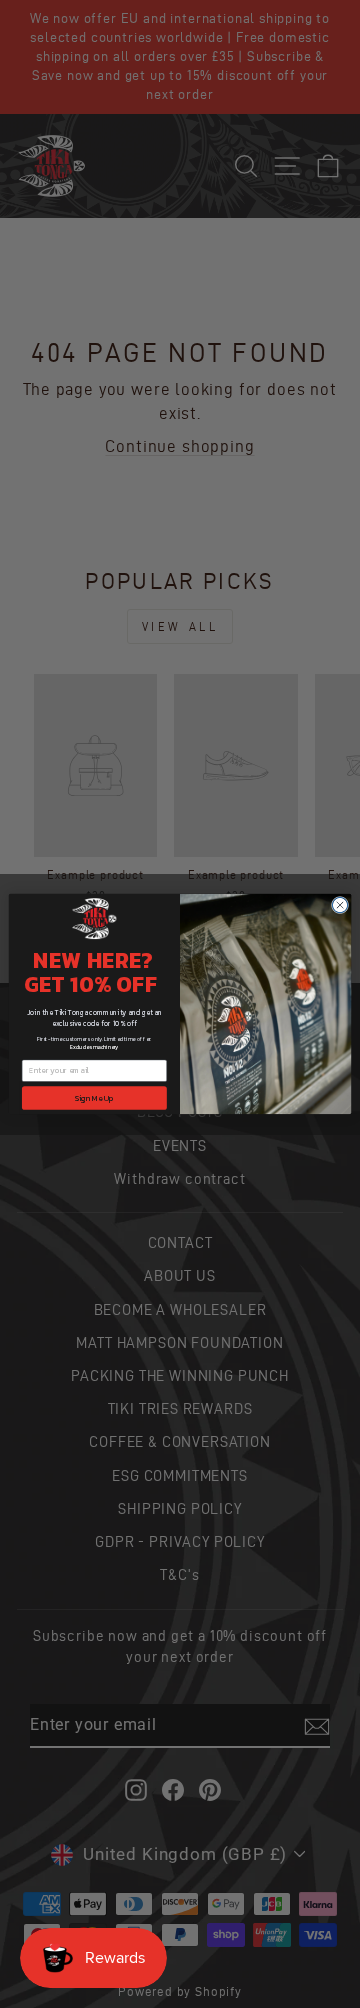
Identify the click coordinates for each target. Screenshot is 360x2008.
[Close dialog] (339, 904)
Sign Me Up (94, 1098)
